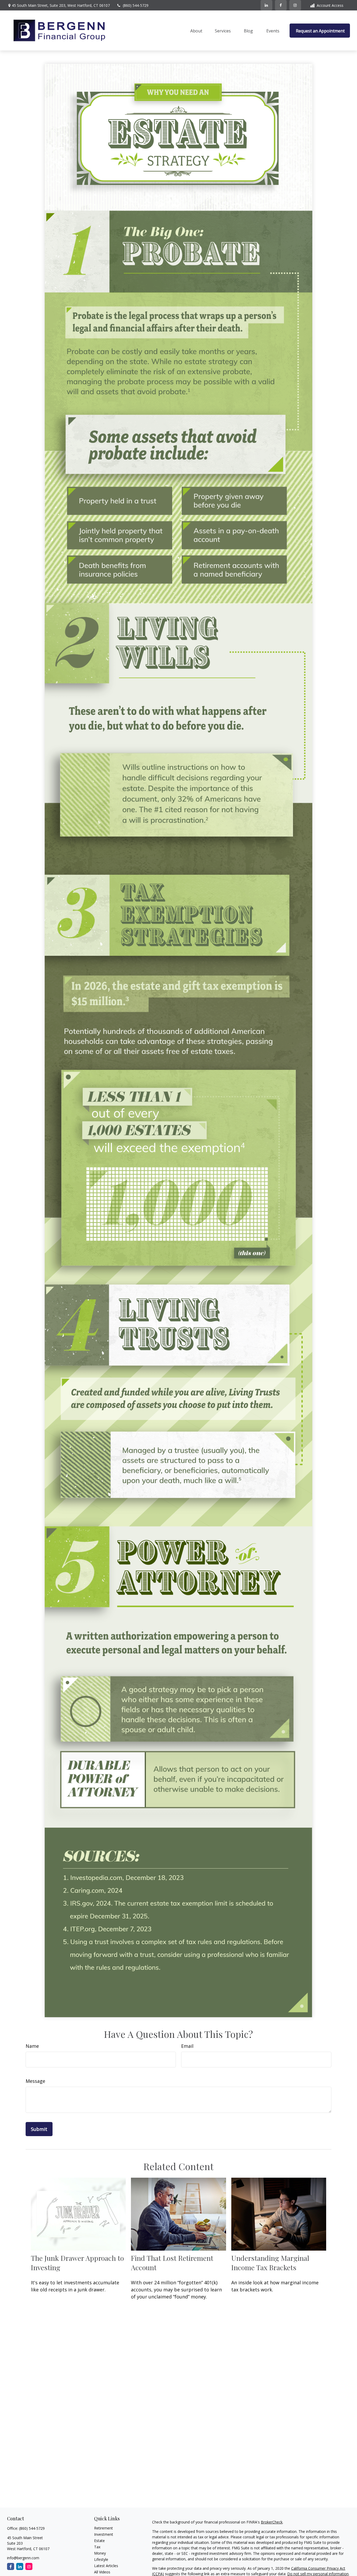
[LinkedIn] (266, 5)
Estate (99, 2541)
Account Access (330, 5)
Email (187, 2046)
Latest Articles (106, 2566)
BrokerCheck (272, 2522)
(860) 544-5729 (136, 5)
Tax (97, 2547)
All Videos (102, 2572)
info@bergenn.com (23, 2558)
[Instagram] (29, 2566)
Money (100, 2553)
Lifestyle (101, 2559)
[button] (196, 31)
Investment (104, 2534)
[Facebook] (281, 5)
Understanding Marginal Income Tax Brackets (270, 2263)
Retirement (103, 2528)
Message (35, 2081)
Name (32, 2046)
